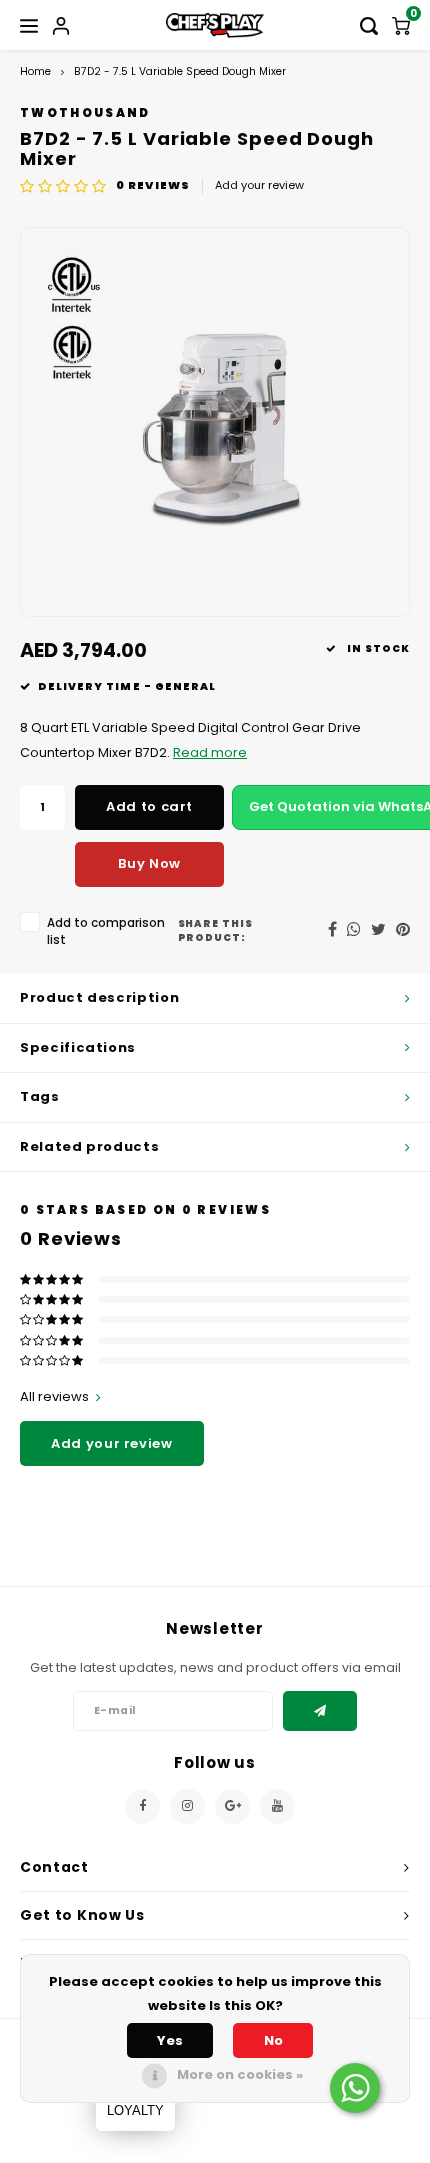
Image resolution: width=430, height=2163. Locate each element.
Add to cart (149, 806)
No (273, 2040)
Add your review (259, 185)
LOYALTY (135, 2110)
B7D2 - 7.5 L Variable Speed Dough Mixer (180, 71)
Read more (210, 752)
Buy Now (149, 863)
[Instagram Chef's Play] (187, 1806)
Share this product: (216, 930)
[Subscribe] (320, 1711)
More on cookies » (240, 2074)
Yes (170, 2040)
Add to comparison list (106, 931)
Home (35, 71)
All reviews (54, 1397)
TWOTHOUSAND (85, 113)
